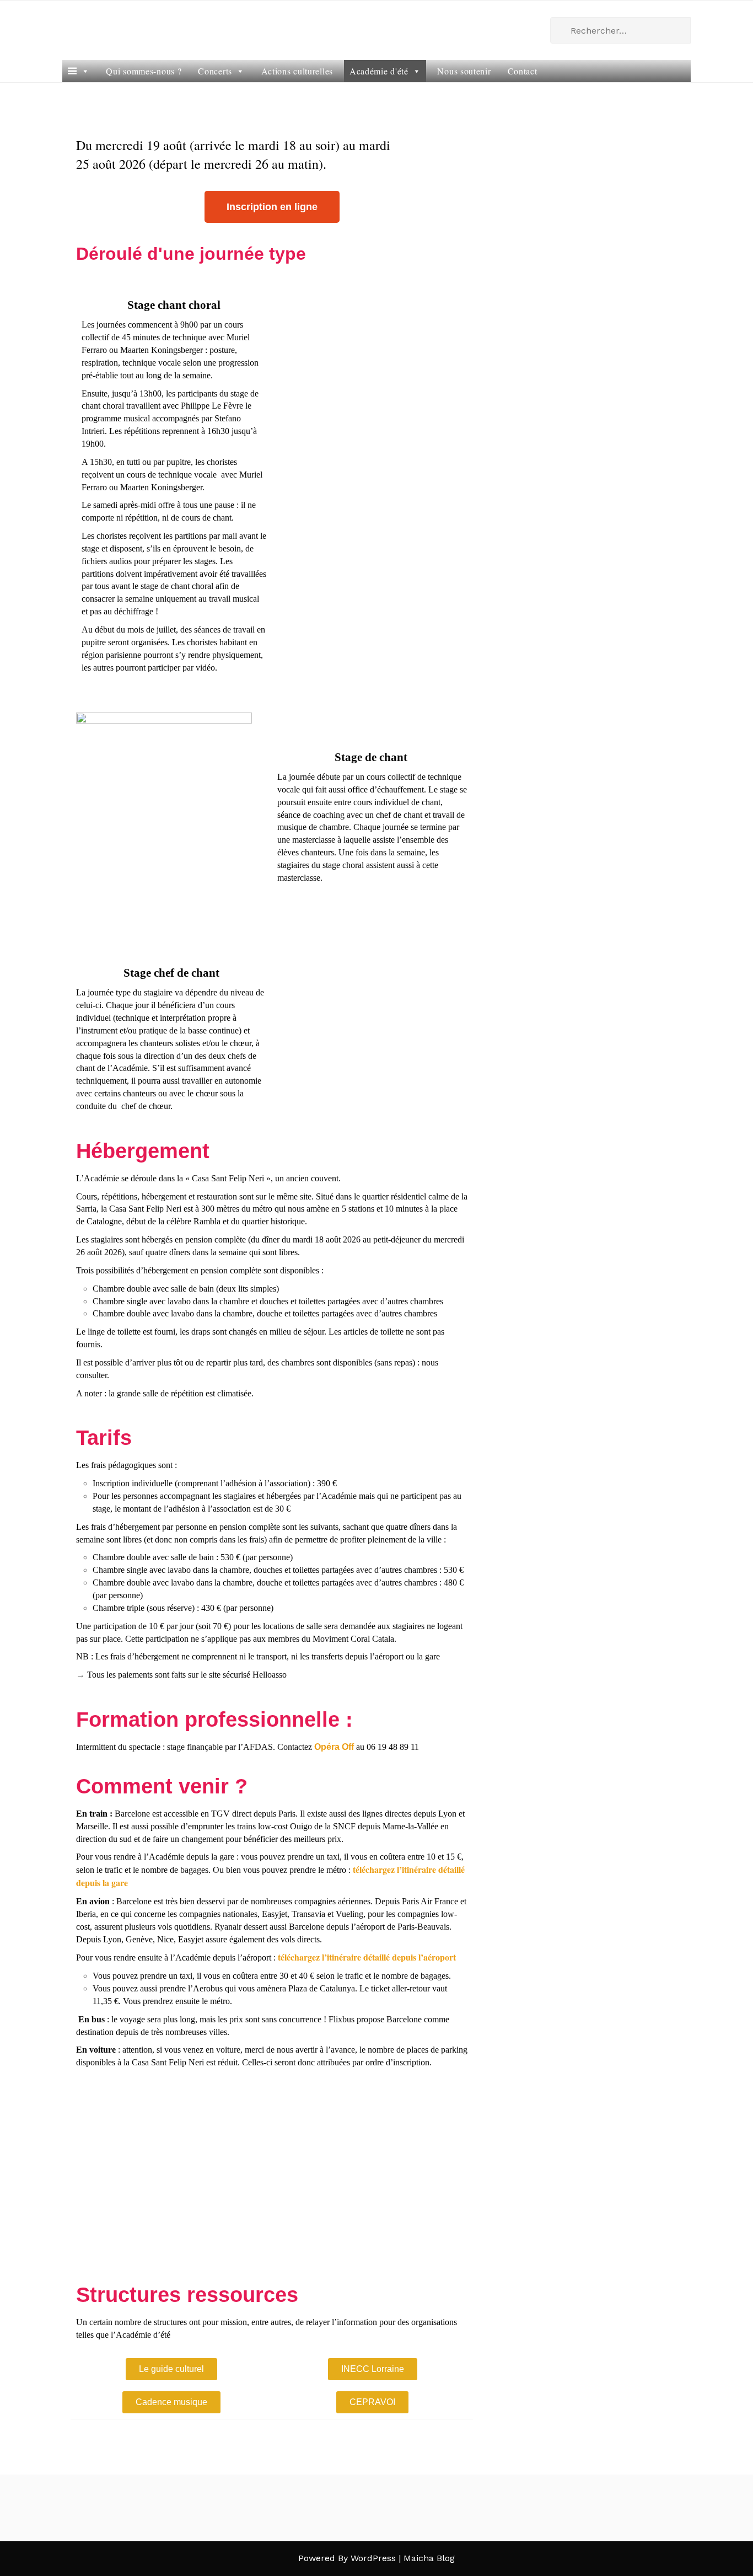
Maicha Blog (429, 2558)
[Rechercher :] (620, 30)
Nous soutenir (464, 71)
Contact (523, 71)
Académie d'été (379, 71)
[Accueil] (79, 71)
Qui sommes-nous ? (144, 71)
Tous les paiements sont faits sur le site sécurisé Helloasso (187, 1675)
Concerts (215, 71)
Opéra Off (334, 1747)
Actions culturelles (297, 71)
